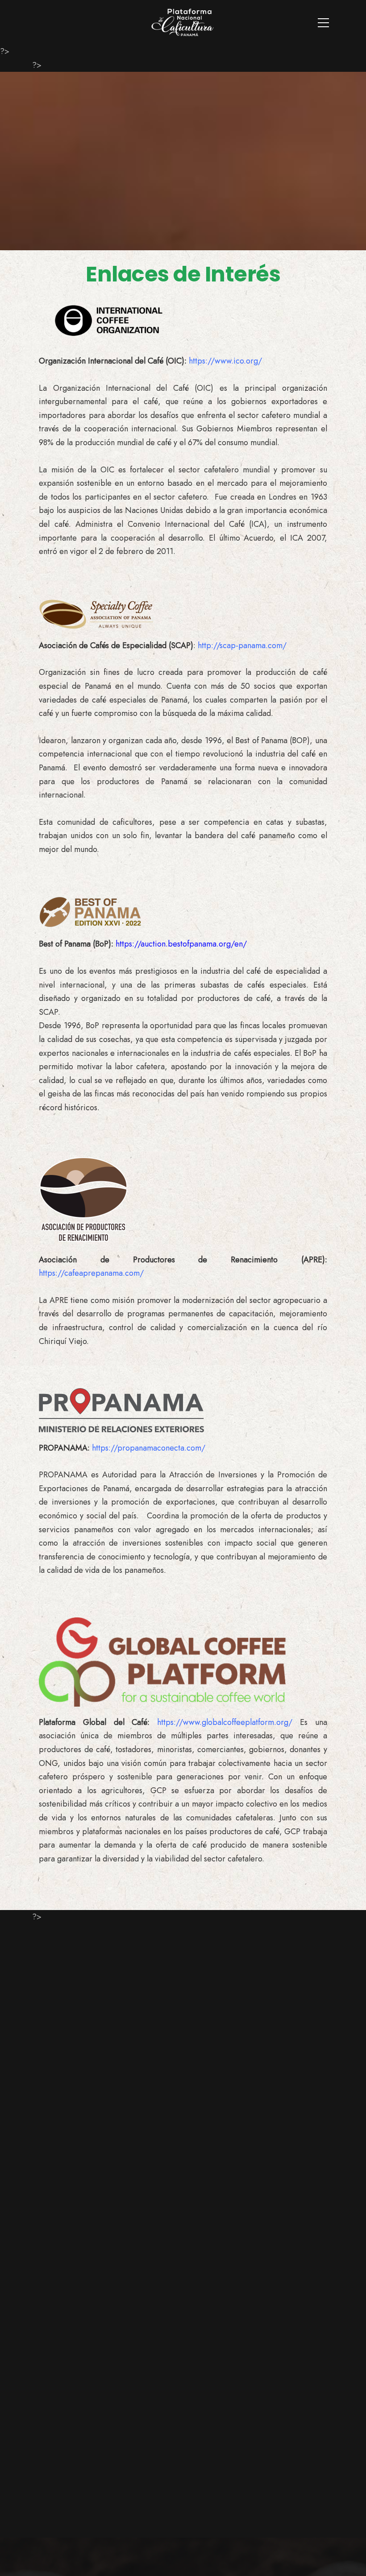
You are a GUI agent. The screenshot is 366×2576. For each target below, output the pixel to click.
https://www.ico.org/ (225, 361)
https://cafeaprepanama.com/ (91, 1273)
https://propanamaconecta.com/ (149, 1448)
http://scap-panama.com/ (242, 645)
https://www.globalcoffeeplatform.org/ (225, 1722)
